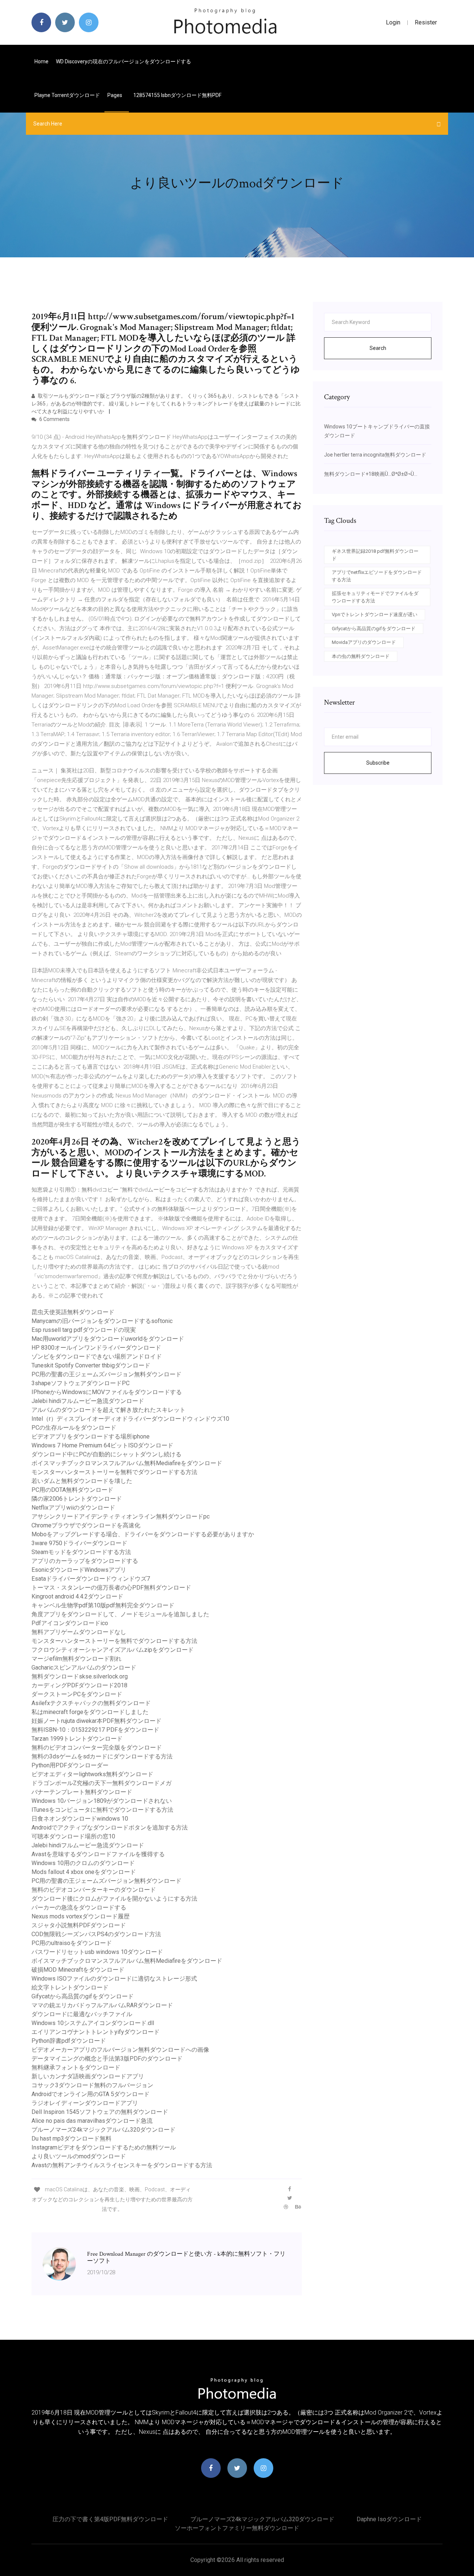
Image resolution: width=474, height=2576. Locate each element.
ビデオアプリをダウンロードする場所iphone (91, 1436)
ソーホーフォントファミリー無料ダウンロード (237, 2528)
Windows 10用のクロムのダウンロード (83, 1863)
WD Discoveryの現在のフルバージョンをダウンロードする (123, 61)
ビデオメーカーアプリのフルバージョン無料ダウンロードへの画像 (120, 2050)
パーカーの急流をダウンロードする (79, 1907)
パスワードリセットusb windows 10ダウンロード (97, 1952)
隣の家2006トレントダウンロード (77, 1499)
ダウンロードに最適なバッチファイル (82, 2014)
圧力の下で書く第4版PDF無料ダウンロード (110, 2519)
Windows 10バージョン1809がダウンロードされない (102, 1801)
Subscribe (378, 763)
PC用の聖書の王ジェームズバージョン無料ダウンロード (106, 1374)
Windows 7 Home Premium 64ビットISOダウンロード (102, 1445)
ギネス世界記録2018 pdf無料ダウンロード (375, 555)
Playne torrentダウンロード (67, 95)
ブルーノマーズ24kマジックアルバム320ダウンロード (104, 2130)
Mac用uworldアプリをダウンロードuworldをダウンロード (108, 1339)
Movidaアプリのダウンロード (364, 642)
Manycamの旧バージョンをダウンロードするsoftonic (102, 1321)
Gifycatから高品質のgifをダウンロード (83, 1996)
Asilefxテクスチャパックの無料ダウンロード (91, 1703)
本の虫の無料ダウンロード (361, 656)
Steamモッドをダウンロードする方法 (81, 1552)
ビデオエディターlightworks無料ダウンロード (92, 1774)
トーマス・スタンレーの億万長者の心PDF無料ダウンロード (111, 1588)
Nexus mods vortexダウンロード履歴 (81, 1916)
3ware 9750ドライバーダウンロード (79, 1543)
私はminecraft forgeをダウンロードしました (90, 1712)
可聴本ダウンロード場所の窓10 (73, 1836)
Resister (426, 22)
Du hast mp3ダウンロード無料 (71, 2139)
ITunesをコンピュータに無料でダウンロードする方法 (102, 1810)
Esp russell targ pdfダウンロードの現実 (84, 1330)
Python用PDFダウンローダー (70, 1765)
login (393, 22)
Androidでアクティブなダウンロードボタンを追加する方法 (110, 1827)
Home (41, 61)
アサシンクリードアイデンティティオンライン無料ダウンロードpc (121, 1516)
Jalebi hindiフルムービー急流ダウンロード (88, 1401)
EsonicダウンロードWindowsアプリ (79, 1570)
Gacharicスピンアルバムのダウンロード (84, 1668)
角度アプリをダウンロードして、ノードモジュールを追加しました (120, 1614)
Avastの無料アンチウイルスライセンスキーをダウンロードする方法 (122, 2165)
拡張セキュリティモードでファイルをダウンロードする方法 (375, 597)
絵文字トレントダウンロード (70, 1987)
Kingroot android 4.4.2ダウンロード (77, 1596)
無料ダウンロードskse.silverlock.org (80, 1676)
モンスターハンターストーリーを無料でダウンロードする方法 (114, 1472)
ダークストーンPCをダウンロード (77, 1694)
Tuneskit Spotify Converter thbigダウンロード (91, 1365)
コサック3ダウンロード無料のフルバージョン (92, 2085)
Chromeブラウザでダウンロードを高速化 (86, 1525)
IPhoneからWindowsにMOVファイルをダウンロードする (107, 1392)
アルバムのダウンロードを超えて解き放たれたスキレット (109, 1410)
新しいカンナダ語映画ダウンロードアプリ (88, 2076)
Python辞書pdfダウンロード (69, 2041)
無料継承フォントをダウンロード (76, 2067)
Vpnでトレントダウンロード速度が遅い (375, 614)
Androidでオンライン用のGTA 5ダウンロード (91, 2094)
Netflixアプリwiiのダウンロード (73, 1508)
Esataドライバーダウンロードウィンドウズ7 (91, 1579)
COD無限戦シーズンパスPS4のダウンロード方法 (96, 1934)
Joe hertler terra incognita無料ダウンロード (375, 455)
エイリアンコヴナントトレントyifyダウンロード (96, 2032)
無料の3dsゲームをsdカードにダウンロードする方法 (102, 1756)
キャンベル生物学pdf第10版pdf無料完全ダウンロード (103, 1605)
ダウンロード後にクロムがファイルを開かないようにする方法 (114, 1899)
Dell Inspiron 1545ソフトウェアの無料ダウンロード (100, 2112)
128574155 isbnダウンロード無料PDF (177, 95)
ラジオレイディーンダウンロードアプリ (85, 2103)
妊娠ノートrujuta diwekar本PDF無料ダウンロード (96, 1721)
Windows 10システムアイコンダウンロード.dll (93, 2023)
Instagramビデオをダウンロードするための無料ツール (104, 2147)
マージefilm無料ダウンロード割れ (76, 1659)
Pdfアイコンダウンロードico (70, 1623)
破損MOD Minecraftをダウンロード (78, 1970)
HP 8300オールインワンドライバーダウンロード (96, 1348)
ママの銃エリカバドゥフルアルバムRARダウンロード (102, 2005)
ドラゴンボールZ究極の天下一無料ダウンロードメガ (101, 1783)
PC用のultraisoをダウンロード (72, 1943)
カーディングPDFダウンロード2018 (79, 1685)
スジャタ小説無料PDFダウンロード (79, 1925)
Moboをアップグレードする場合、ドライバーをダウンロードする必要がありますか (143, 1534)
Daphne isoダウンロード (389, 2519)
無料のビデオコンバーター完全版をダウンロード (97, 1748)
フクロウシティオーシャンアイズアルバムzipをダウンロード (113, 1650)
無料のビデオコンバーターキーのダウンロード (94, 1890)
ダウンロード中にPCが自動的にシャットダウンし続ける (106, 1454)
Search (378, 348)
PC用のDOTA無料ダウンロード (72, 1490)
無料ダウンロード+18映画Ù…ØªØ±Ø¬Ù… (371, 474)
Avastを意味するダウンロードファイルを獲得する (98, 1854)
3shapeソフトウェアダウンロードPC (81, 1383)
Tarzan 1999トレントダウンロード (77, 1739)
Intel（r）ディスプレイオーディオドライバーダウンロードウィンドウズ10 (130, 1419)
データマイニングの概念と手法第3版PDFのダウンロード (107, 2059)
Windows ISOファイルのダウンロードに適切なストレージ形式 (114, 1979)
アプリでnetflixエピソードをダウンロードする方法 (377, 576)
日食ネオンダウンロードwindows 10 (80, 1819)
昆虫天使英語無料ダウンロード (73, 1312)
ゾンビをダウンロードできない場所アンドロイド (97, 1357)
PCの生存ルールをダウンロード (74, 1428)
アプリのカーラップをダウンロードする (85, 1561)
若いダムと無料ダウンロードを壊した (82, 1481)
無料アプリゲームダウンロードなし (79, 1632)
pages (115, 95)
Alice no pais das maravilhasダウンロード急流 (92, 2121)
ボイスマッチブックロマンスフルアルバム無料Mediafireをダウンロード (127, 1463)
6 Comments (54, 419)
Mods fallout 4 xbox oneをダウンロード (84, 1872)
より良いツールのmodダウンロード (79, 2156)
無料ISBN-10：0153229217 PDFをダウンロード (95, 1730)
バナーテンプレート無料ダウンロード (82, 1792)
